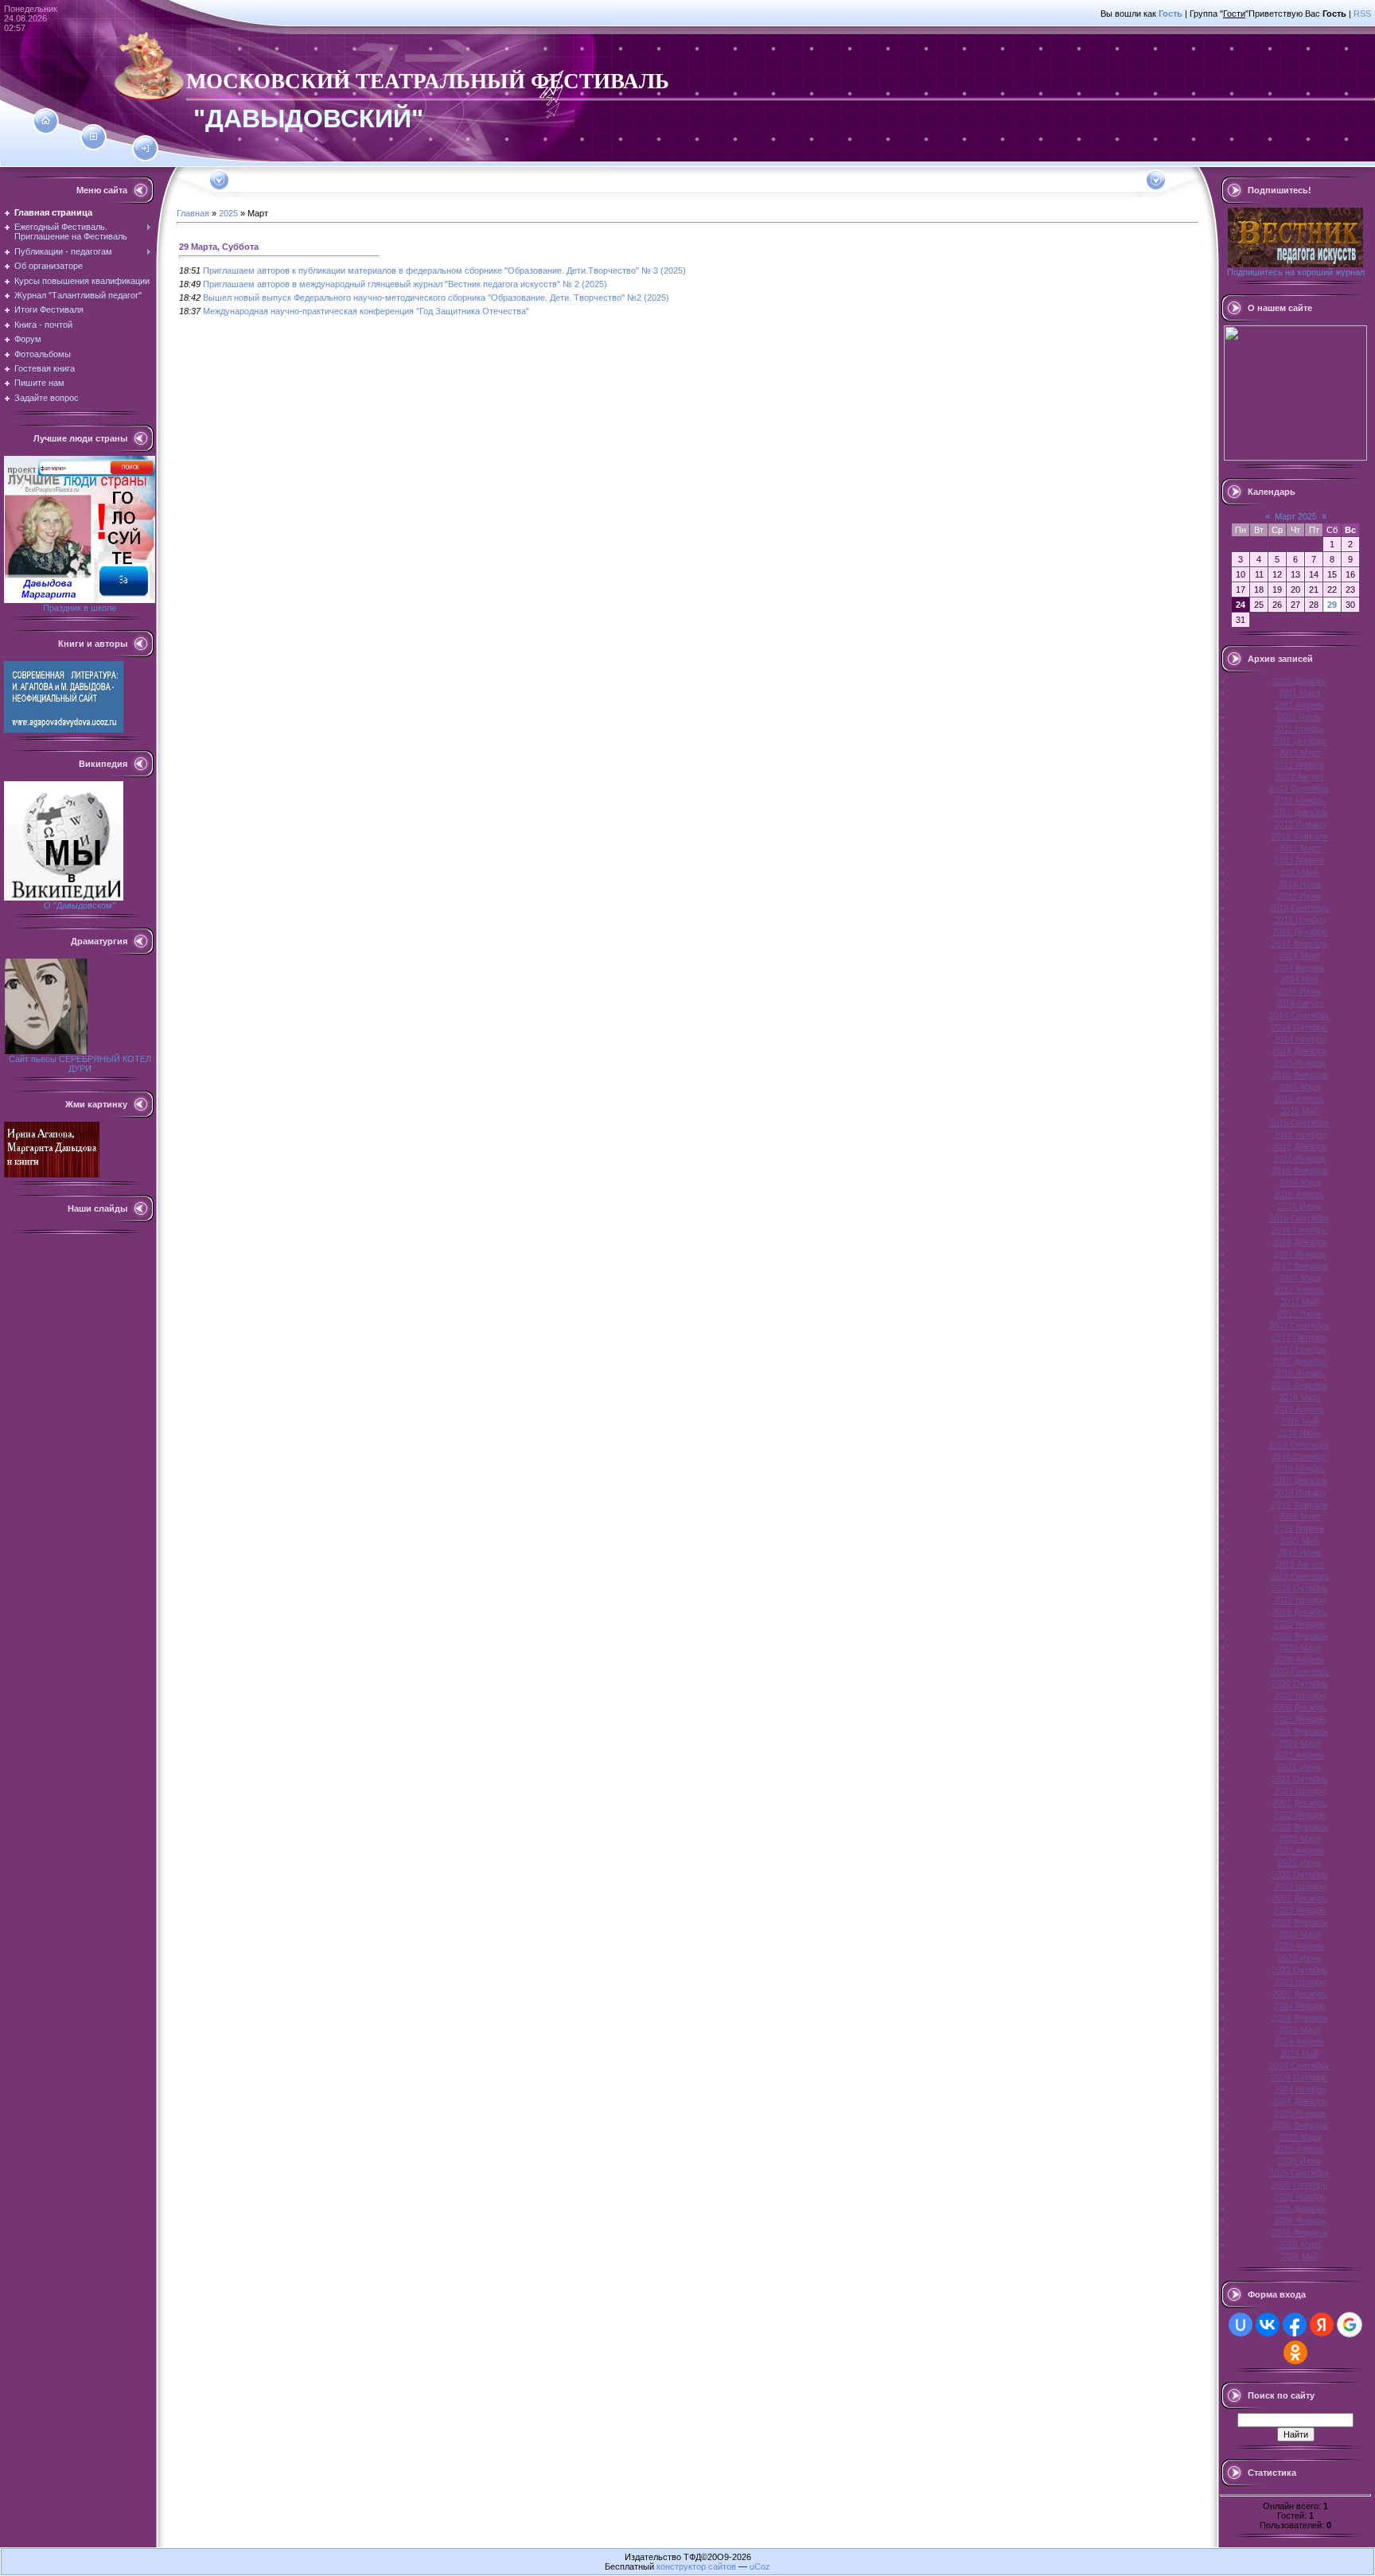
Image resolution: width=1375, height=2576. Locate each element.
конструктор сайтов (696, 2566)
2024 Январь (1300, 2006)
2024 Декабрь (1300, 2101)
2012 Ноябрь (1300, 800)
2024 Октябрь (1299, 2077)
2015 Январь (1300, 1063)
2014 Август (1300, 1003)
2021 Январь (1300, 1719)
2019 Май (1299, 1540)
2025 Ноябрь (1300, 2197)
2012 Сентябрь (1299, 788)
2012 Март (1300, 753)
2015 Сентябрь (1299, 1123)
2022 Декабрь (1300, 1898)
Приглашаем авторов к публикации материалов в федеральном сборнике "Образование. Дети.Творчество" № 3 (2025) (444, 270)
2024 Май (1299, 2053)
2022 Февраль (1300, 1827)
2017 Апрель (1299, 1290)
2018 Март (1300, 1397)
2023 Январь (1300, 1910)
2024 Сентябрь (1299, 2065)
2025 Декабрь (1300, 2208)
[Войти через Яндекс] (1322, 2325)
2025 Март (1300, 2137)
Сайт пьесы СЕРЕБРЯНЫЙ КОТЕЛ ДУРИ (80, 1064)
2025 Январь (1300, 2113)
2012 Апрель (1299, 765)
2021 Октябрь (1299, 1779)
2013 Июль (1300, 896)
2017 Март (1300, 1278)
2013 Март (1300, 848)
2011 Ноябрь (1299, 729)
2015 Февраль (1300, 1075)
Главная (193, 213)
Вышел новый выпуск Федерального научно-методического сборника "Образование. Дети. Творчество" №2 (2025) (436, 298)
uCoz (760, 2566)
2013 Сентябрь (1299, 908)
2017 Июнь (1300, 1313)
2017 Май (1299, 1302)
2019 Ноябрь (1300, 1600)
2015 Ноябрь (1300, 1134)
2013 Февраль (1300, 836)
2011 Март (1299, 693)
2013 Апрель (1299, 860)
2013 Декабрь (1300, 932)
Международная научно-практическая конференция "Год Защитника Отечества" (366, 311)
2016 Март (1300, 1182)
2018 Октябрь (1299, 1457)
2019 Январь (1300, 1492)
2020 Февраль (1300, 1636)
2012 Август (1300, 776)
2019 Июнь (1300, 1552)
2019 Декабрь (1300, 1612)
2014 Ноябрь (1300, 1039)
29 (1332, 605)
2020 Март (1300, 1648)
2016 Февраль (1300, 1170)
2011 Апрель (1300, 705)
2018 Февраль (1300, 1385)
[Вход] (145, 149)
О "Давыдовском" (80, 905)
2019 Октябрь (1299, 1588)
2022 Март (1300, 1839)
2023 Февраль (1300, 1922)
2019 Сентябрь (1299, 1576)
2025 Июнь (1300, 2161)
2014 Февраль (1300, 944)
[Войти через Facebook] (1295, 2325)
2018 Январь (1300, 1373)
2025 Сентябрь (1299, 2173)
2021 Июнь (1300, 1767)
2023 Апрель (1299, 1946)
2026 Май (1299, 2256)
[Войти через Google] (1350, 2325)
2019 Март (1300, 1516)
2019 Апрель (1299, 1528)
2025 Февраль (1300, 2125)
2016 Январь (1300, 1158)
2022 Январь (1300, 1815)
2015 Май (1299, 1111)
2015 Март (1300, 1087)
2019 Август (1300, 1564)
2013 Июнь (1300, 884)
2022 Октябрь (1299, 1874)
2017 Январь (1300, 1254)
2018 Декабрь (1300, 1481)
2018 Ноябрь (1300, 1469)
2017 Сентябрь (1299, 1325)
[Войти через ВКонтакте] (1268, 2325)
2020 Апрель (1299, 1660)
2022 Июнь (1300, 1862)
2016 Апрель (1299, 1194)
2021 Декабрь (1300, 1803)
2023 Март (1300, 1934)
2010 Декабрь (1300, 681)
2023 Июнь (1300, 1958)
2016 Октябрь (1299, 1230)
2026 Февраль (1300, 2232)
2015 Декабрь (1300, 1146)
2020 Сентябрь (1299, 1671)
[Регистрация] (93, 137)
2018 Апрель (1299, 1409)
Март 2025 (1296, 516)
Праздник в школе (80, 608)
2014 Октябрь (1299, 1027)
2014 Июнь (1300, 991)
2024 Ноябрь (1300, 2089)
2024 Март (1300, 2029)
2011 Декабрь (1299, 741)
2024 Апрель (1299, 2041)
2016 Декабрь (1300, 1242)
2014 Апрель (1299, 967)
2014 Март (1300, 955)
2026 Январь (1300, 2220)
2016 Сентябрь (1299, 1218)
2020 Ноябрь (1300, 1695)
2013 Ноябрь (1300, 920)
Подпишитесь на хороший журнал (1296, 272)
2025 (228, 213)
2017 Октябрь (1299, 1337)
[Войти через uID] (1241, 2325)
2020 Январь (1300, 1624)
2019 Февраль (1300, 1504)
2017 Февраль (1300, 1266)
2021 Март (1300, 1743)
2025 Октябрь (1299, 2185)
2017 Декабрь (1300, 1361)
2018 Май (1299, 1421)
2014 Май (1299, 979)
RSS (1362, 14)
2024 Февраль (1300, 2018)
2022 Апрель (1299, 1850)
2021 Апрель (1299, 1755)
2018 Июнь (1300, 1433)
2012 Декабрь (1300, 812)
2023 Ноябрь (1300, 1982)
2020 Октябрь (1299, 1683)
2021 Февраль (1300, 1731)
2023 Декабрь (1300, 1994)
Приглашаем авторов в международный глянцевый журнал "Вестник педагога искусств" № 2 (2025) (405, 284)
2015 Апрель (1299, 1099)
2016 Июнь (1300, 1206)
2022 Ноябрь (1300, 1886)
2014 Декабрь (1300, 1051)
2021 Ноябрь (1300, 1791)
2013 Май (1299, 872)
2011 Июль (1299, 717)
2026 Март (1300, 2244)
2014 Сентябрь (1299, 1015)
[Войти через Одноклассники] (1295, 2352)
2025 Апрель (1299, 2149)
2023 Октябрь (1299, 1970)
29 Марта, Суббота (219, 247)
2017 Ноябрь (1300, 1349)
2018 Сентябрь (1299, 1445)
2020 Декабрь (1300, 1707)
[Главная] (46, 121)
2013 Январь (1300, 824)
